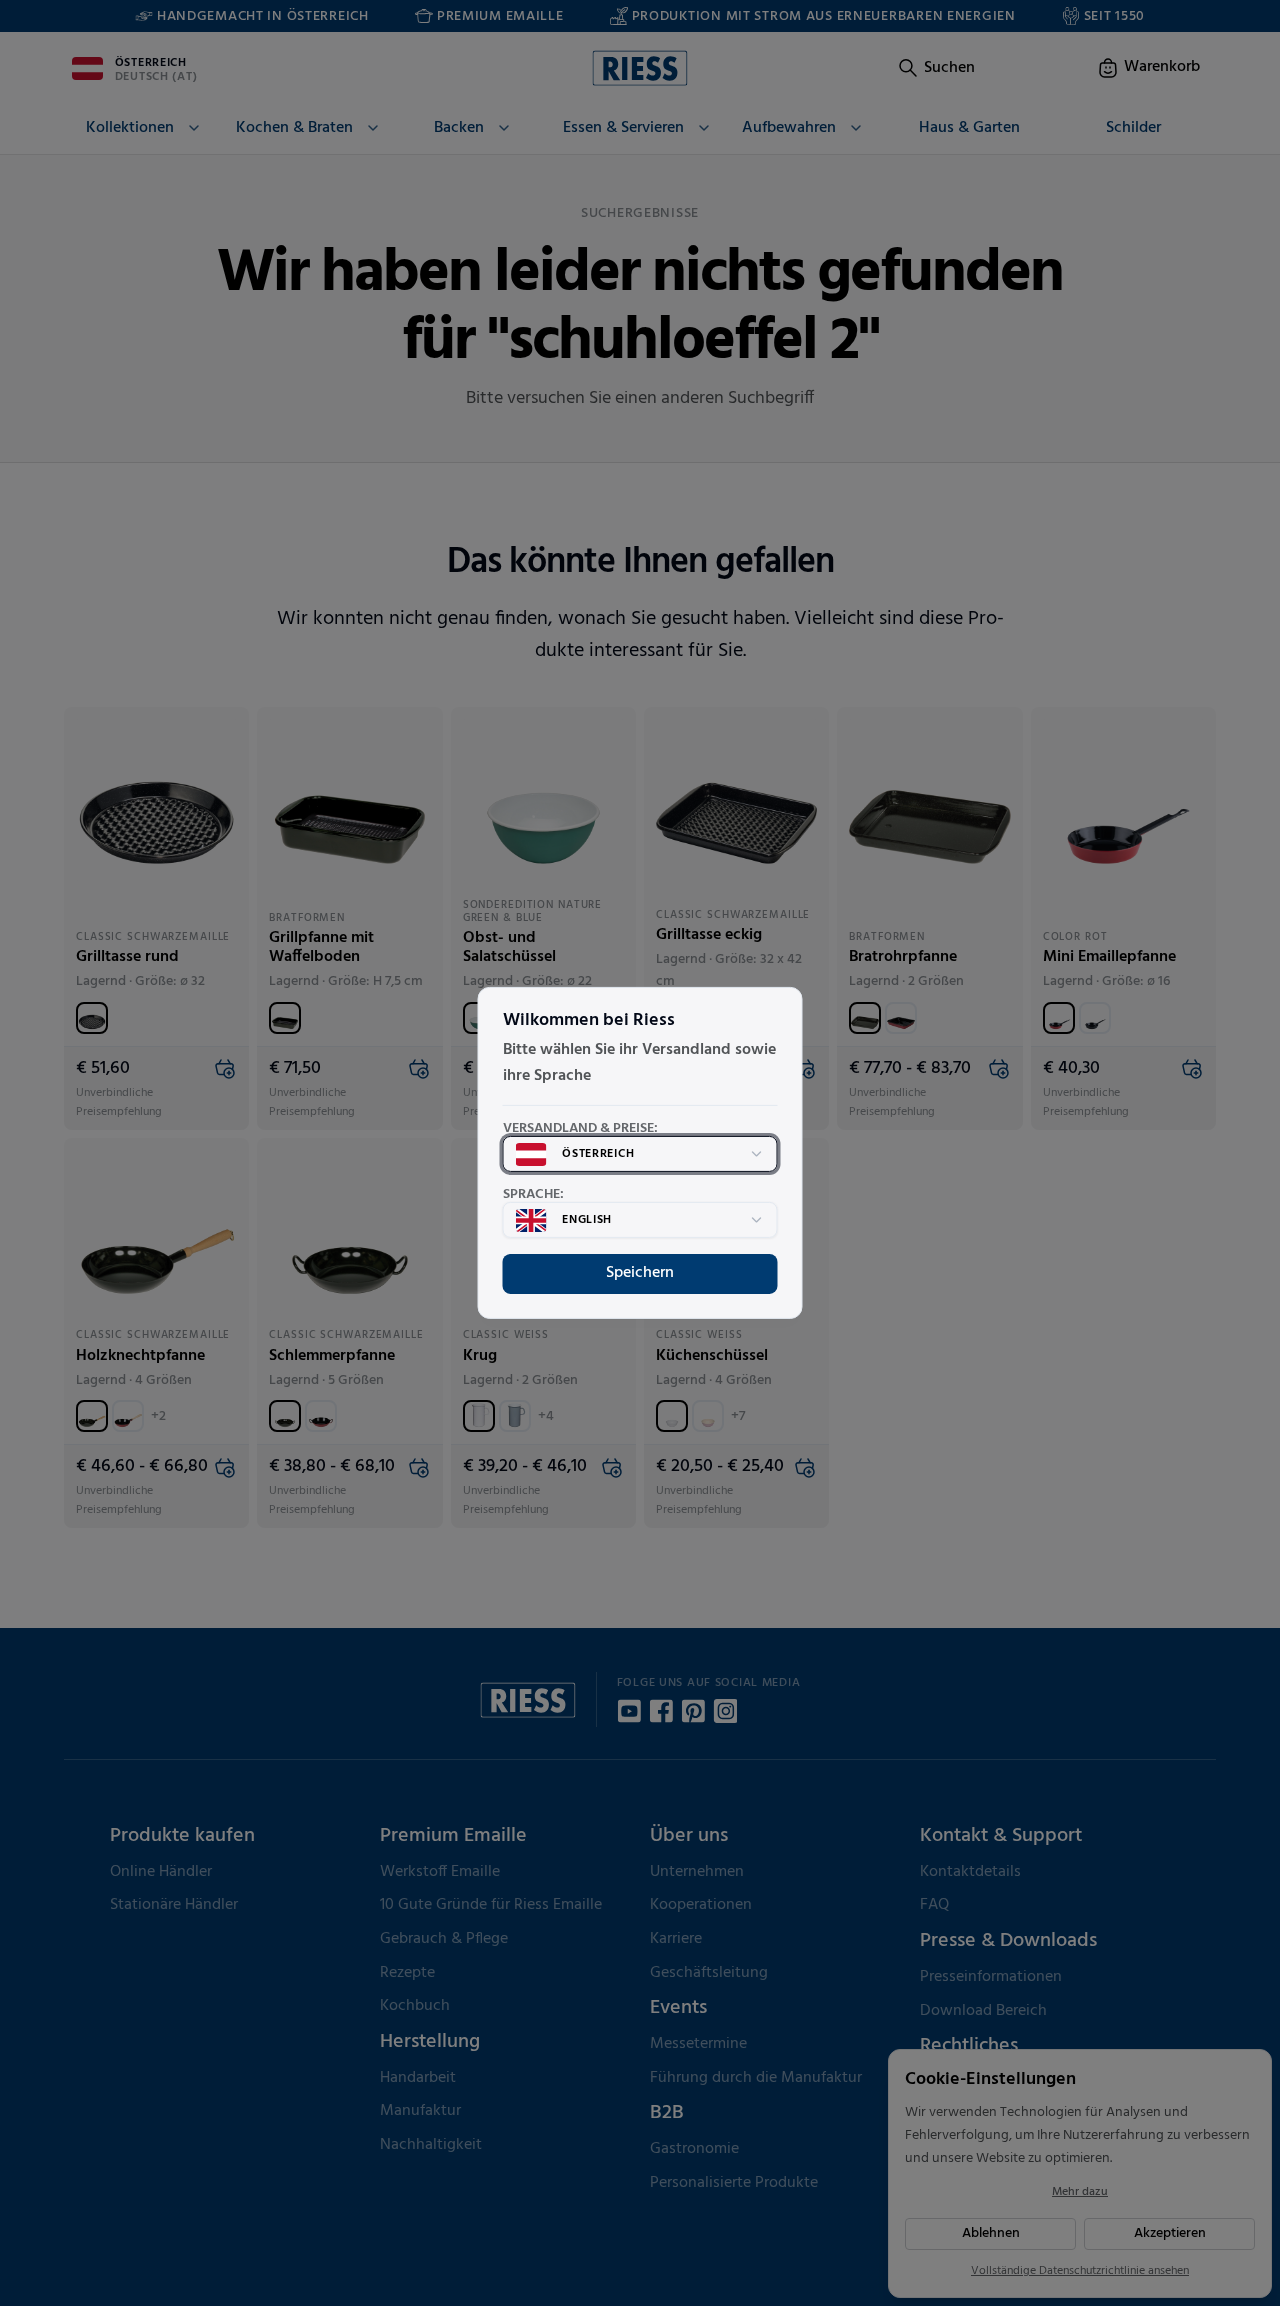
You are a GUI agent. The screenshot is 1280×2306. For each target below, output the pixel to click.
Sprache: (533, 1195)
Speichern (640, 1273)
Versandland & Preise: (580, 1129)
